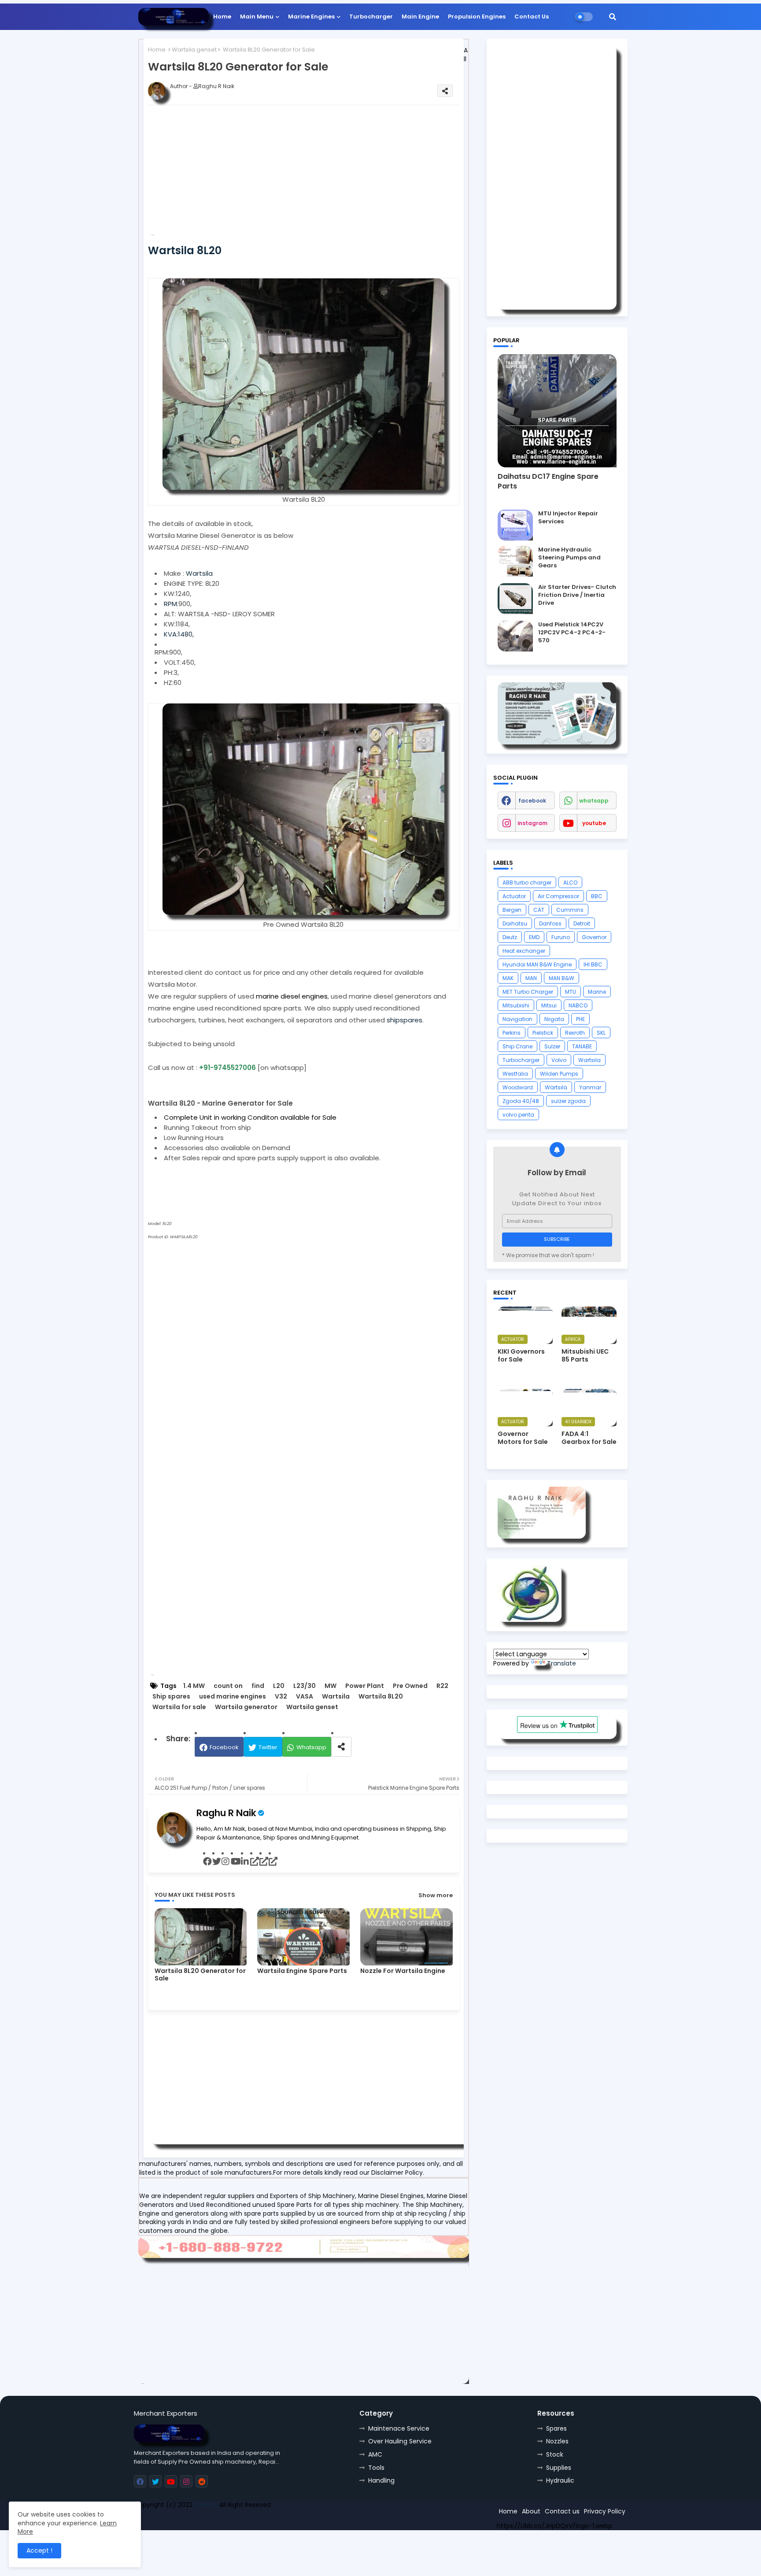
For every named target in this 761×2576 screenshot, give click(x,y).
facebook (532, 801)
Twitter (268, 1747)
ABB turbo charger (527, 883)
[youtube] (236, 1862)
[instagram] (226, 1862)
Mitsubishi (516, 1005)
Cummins (570, 910)
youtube (594, 823)
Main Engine (420, 17)
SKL (601, 1033)
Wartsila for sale (179, 1707)
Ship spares (171, 1697)
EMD (534, 937)
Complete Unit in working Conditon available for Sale (250, 1117)
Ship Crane (517, 1046)
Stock (555, 2454)
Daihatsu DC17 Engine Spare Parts (548, 481)
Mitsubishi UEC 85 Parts (585, 1355)
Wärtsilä (556, 1087)
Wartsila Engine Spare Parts (302, 1971)
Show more (436, 1895)
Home (222, 17)
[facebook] (208, 1862)
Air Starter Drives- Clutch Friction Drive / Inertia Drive (577, 595)
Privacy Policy (605, 2511)
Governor (594, 937)
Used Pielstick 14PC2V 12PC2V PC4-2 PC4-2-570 (572, 633)
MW (331, 1686)
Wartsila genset (194, 50)
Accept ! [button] (39, 2550)
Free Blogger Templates (199, 2520)
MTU (571, 992)
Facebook (224, 1747)
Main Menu (257, 17)
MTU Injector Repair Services (568, 518)
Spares (556, 2428)
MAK (508, 978)
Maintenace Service (399, 2428)
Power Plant (365, 1686)
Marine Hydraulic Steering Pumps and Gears (569, 558)
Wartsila (199, 573)
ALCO (570, 883)
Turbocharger (371, 17)
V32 (281, 1697)
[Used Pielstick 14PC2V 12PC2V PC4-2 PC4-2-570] (515, 636)
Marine (597, 992)
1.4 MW (194, 1686)
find (258, 1686)
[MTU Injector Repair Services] (515, 525)
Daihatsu (515, 923)
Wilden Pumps (559, 1074)
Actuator (514, 896)
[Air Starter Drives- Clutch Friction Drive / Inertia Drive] (515, 599)
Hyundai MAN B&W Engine (537, 964)
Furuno (561, 937)
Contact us (562, 2511)
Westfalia (515, 1074)
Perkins (512, 1033)
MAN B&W (562, 978)
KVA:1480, (179, 634)
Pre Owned (410, 1686)
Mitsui (549, 1005)
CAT (539, 910)
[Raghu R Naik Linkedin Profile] (530, 1620)
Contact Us (532, 17)
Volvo (559, 1060)
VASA (305, 1697)
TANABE (582, 1046)
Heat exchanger (524, 951)
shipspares (405, 1020)
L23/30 (305, 1686)
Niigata (554, 1019)
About (531, 2511)
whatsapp (594, 801)
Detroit (582, 923)
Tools (376, 2468)
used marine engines (233, 1697)
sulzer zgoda (568, 1101)
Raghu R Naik (226, 1813)
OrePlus (206, 2505)
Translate (562, 1663)
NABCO (578, 1005)
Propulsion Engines (477, 17)
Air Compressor (558, 896)
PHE (580, 1019)
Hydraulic (560, 2480)
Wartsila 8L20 (381, 1697)
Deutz (510, 937)
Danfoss (550, 923)
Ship (291, 2520)
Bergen (512, 910)
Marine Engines (311, 17)
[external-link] (255, 1862)
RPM (170, 604)
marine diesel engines (292, 996)
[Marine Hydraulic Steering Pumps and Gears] (515, 561)
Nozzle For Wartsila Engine (403, 1971)
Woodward (518, 1087)
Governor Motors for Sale (523, 1438)
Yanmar (590, 1087)
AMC (375, 2454)
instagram (532, 823)
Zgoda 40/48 (521, 1101)
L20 (279, 1686)
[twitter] (217, 1862)
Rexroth (575, 1033)
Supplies (559, 2468)
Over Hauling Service (400, 2441)
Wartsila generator (246, 1707)
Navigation (517, 1019)
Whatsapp (311, 1747)
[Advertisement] (318, 174)
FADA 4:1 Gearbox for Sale (589, 1438)
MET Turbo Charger (528, 992)
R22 (442, 1686)
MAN (531, 978)
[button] (613, 17)
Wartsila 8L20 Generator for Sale (200, 1975)
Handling (381, 2480)
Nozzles (557, 2441)
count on (228, 1686)
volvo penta (518, 1115)
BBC (597, 896)
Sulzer (552, 1046)
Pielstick (543, 1033)
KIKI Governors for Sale (521, 1355)
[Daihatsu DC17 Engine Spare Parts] (557, 411)
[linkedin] (246, 1862)
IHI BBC (593, 964)
